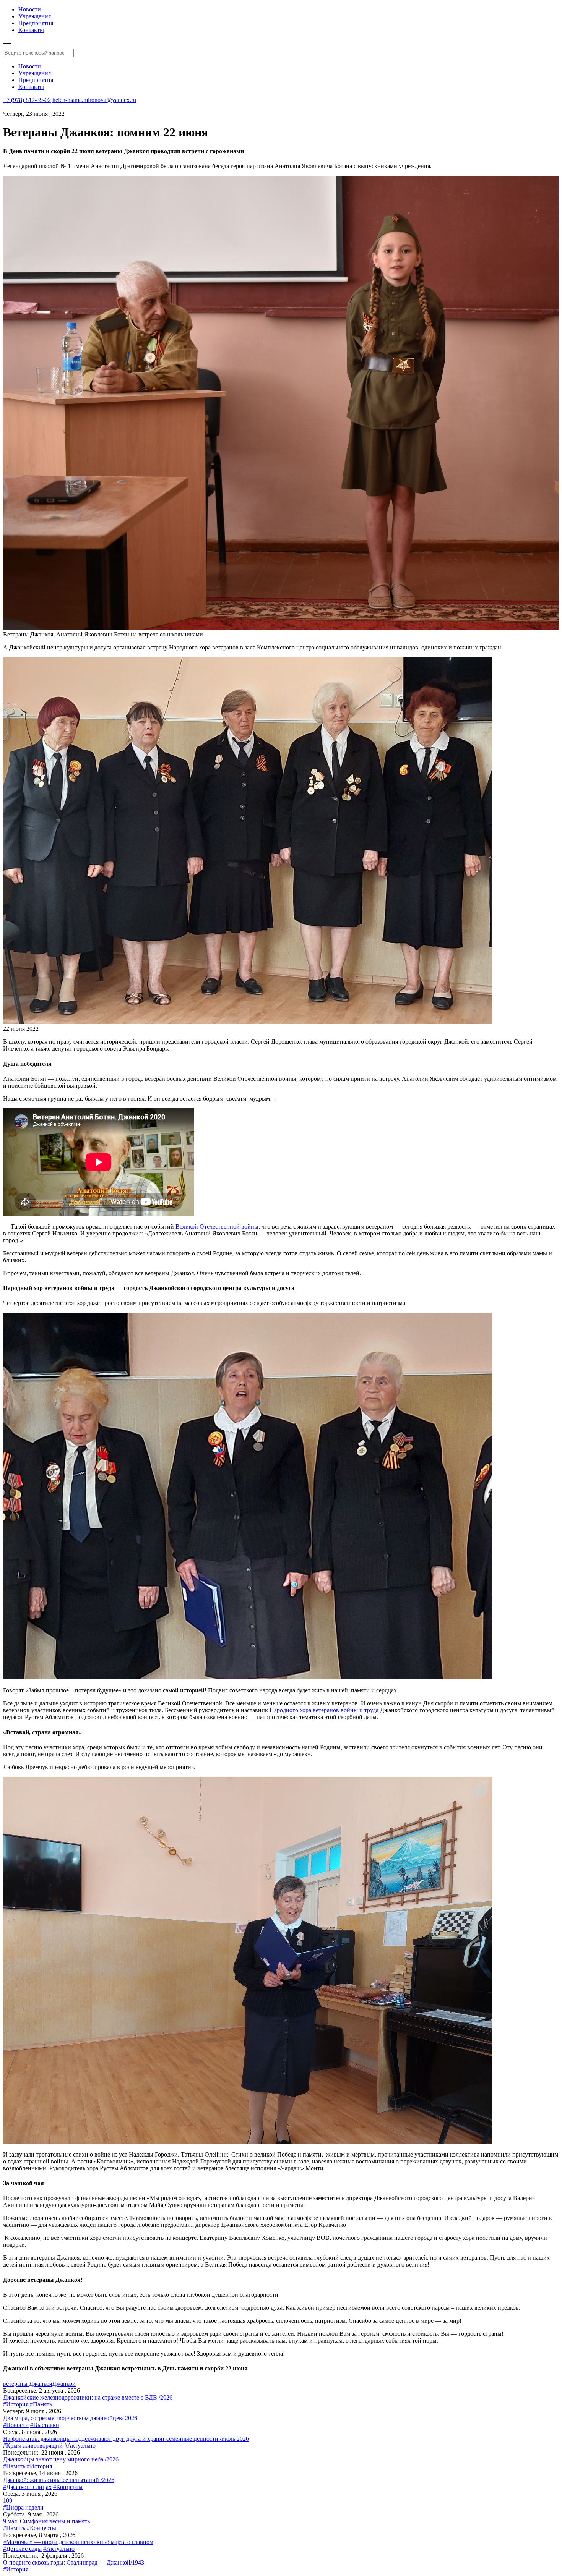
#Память (41, 2404)
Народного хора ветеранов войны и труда (325, 1710)
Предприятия (36, 23)
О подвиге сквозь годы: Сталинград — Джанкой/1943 (74, 2562)
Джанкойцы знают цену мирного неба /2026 (61, 2459)
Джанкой (64, 2384)
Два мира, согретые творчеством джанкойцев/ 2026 (70, 2418)
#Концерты (68, 2487)
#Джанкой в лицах (27, 2487)
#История (16, 2404)
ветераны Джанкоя (28, 2384)
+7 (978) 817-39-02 (27, 100)
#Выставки (45, 2425)
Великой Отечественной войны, (218, 1226)
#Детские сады (22, 2549)
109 (8, 2501)
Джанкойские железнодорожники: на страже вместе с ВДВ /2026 (88, 2397)
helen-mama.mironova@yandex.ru (94, 100)
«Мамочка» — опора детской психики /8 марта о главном (78, 2542)
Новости (30, 9)
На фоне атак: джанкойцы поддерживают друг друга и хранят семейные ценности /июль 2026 (126, 2439)
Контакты (31, 30)
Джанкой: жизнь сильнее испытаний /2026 (59, 2480)
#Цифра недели (23, 2507)
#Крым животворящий (33, 2446)
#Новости (16, 2425)
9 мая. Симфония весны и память (46, 2521)
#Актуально (80, 2446)
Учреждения (35, 16)
